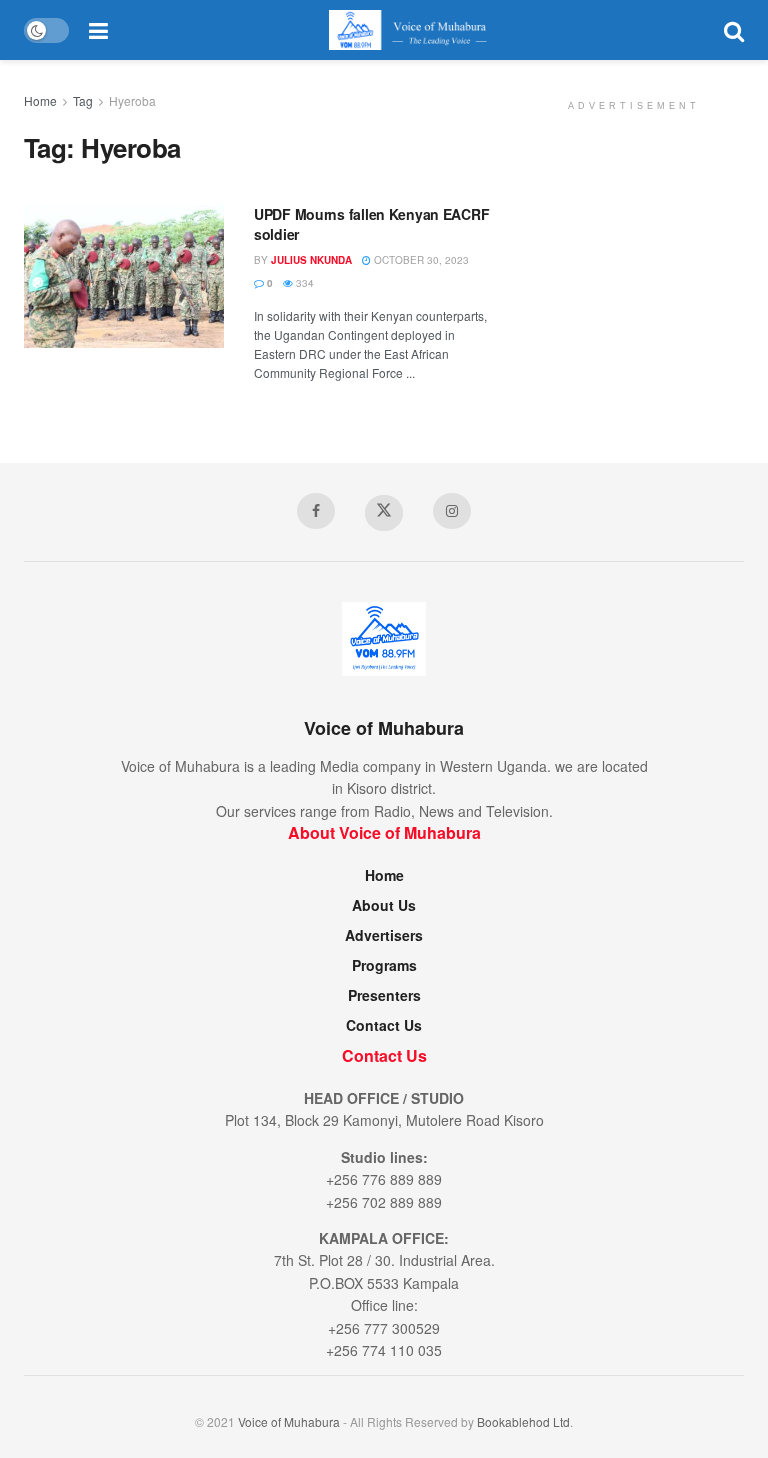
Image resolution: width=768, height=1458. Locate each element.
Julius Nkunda (311, 260)
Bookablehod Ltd (523, 1421)
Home (40, 100)
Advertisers (384, 935)
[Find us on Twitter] (384, 513)
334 (303, 283)
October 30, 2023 (420, 260)
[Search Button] (734, 30)
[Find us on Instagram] (452, 511)
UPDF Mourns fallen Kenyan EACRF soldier (371, 224)
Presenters (384, 995)
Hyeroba (132, 100)
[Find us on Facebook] (316, 511)
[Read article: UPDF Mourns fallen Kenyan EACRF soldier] (124, 276)
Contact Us (384, 1025)
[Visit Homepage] (415, 30)
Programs (384, 965)
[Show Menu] (98, 30)
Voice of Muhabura (289, 1421)
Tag (83, 100)
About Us (384, 905)
